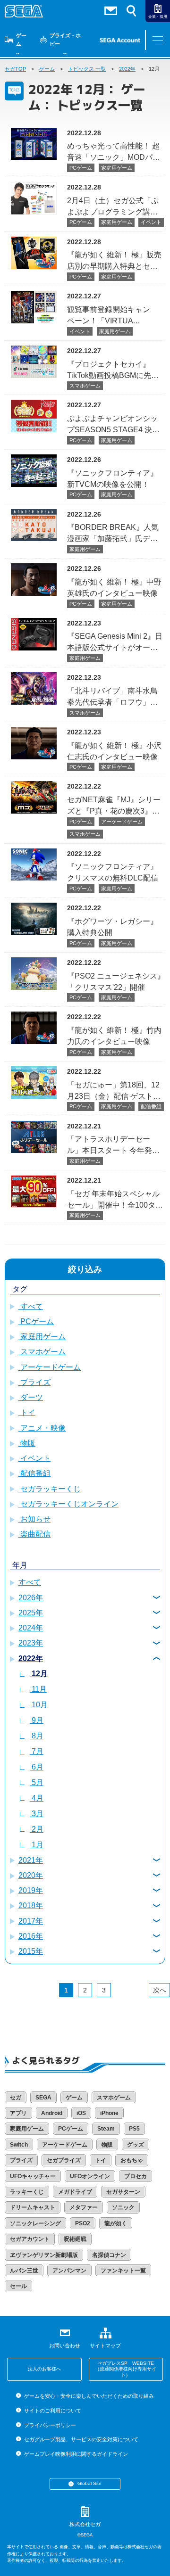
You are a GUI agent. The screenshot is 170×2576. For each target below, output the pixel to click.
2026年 (31, 1598)
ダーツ (31, 1397)
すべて (31, 1306)
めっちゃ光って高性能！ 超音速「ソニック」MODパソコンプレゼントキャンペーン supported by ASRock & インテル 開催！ (114, 152)
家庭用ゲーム (117, 168)
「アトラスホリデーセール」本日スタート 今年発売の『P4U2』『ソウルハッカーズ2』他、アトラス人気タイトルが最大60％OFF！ (115, 1145)
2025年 (31, 1613)
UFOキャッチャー (33, 2176)
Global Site (89, 2483)
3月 (37, 1814)
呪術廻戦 (75, 2239)
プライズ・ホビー (65, 40)
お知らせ (34, 1519)
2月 (37, 1829)
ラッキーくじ (27, 2192)
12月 (39, 1674)
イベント (151, 222)
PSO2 (83, 2223)
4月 (37, 1798)
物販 (27, 1443)
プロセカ (136, 2176)
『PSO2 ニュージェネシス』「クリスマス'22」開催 (116, 982)
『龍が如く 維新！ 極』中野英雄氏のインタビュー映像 (114, 588)
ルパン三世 (24, 2271)
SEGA (43, 2098)
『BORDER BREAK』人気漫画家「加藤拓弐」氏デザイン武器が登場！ (113, 533)
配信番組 (151, 1106)
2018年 (31, 1905)
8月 (37, 1736)
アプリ (18, 2113)
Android (52, 2113)
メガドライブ (75, 2192)
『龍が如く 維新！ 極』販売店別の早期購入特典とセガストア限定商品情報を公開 (114, 260)
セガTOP (15, 69)
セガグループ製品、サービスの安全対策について (81, 2439)
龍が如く (116, 2223)
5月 (37, 1782)
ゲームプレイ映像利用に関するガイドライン (76, 2454)
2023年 (31, 1643)
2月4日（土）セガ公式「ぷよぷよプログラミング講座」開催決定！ (113, 206)
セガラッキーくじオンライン (68, 1504)
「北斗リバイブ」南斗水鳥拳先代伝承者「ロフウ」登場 (112, 696)
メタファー (84, 2207)
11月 (38, 1689)
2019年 (31, 1890)
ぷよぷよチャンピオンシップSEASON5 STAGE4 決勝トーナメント (113, 424)
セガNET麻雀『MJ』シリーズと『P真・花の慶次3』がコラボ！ (114, 805)
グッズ (136, 2145)
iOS (81, 2113)
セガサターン (123, 2192)
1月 (37, 1845)
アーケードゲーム (122, 822)
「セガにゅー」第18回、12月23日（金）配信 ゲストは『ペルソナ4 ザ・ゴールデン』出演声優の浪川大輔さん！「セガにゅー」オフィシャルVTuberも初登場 (114, 1090)
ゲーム (21, 40)
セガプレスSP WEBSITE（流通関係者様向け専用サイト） (126, 2369)
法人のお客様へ (44, 2369)
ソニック (123, 2207)
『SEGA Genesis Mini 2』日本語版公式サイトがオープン (115, 642)
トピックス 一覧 (87, 69)
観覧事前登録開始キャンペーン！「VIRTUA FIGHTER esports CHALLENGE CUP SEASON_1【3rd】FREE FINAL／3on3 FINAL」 (111, 315)
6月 (37, 1767)
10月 (39, 1705)
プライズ (34, 1382)
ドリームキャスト (33, 2207)
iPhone (109, 2113)
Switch (19, 2145)
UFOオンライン (90, 2176)
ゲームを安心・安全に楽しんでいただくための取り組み (89, 2396)
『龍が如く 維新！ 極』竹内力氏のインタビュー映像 (114, 1036)
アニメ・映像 (42, 1428)
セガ (16, 2098)
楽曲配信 (34, 1534)
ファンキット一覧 (123, 2271)
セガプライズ (64, 2160)
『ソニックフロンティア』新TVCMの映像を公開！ (112, 479)
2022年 (127, 69)
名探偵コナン (109, 2255)
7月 (37, 1751)
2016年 (31, 1936)
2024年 (31, 1628)
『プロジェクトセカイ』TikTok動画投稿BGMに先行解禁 (113, 370)
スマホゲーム (85, 386)
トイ (27, 1412)
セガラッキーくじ (50, 1489)
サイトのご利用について (52, 2411)
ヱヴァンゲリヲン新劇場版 (44, 2255)
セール (18, 2286)
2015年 (31, 1951)
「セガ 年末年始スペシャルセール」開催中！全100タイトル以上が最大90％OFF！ (115, 1199)
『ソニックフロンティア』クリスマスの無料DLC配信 (113, 872)
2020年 (31, 1875)
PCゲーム (81, 168)
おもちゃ (132, 2160)
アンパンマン (69, 2271)
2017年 (31, 1921)
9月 (37, 1720)
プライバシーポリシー (50, 2425)
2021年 (31, 1860)
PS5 (134, 2129)
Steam (106, 2129)
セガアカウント (30, 2239)
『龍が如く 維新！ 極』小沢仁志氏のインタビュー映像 (114, 751)
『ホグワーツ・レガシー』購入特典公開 (112, 927)
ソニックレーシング (35, 2223)
